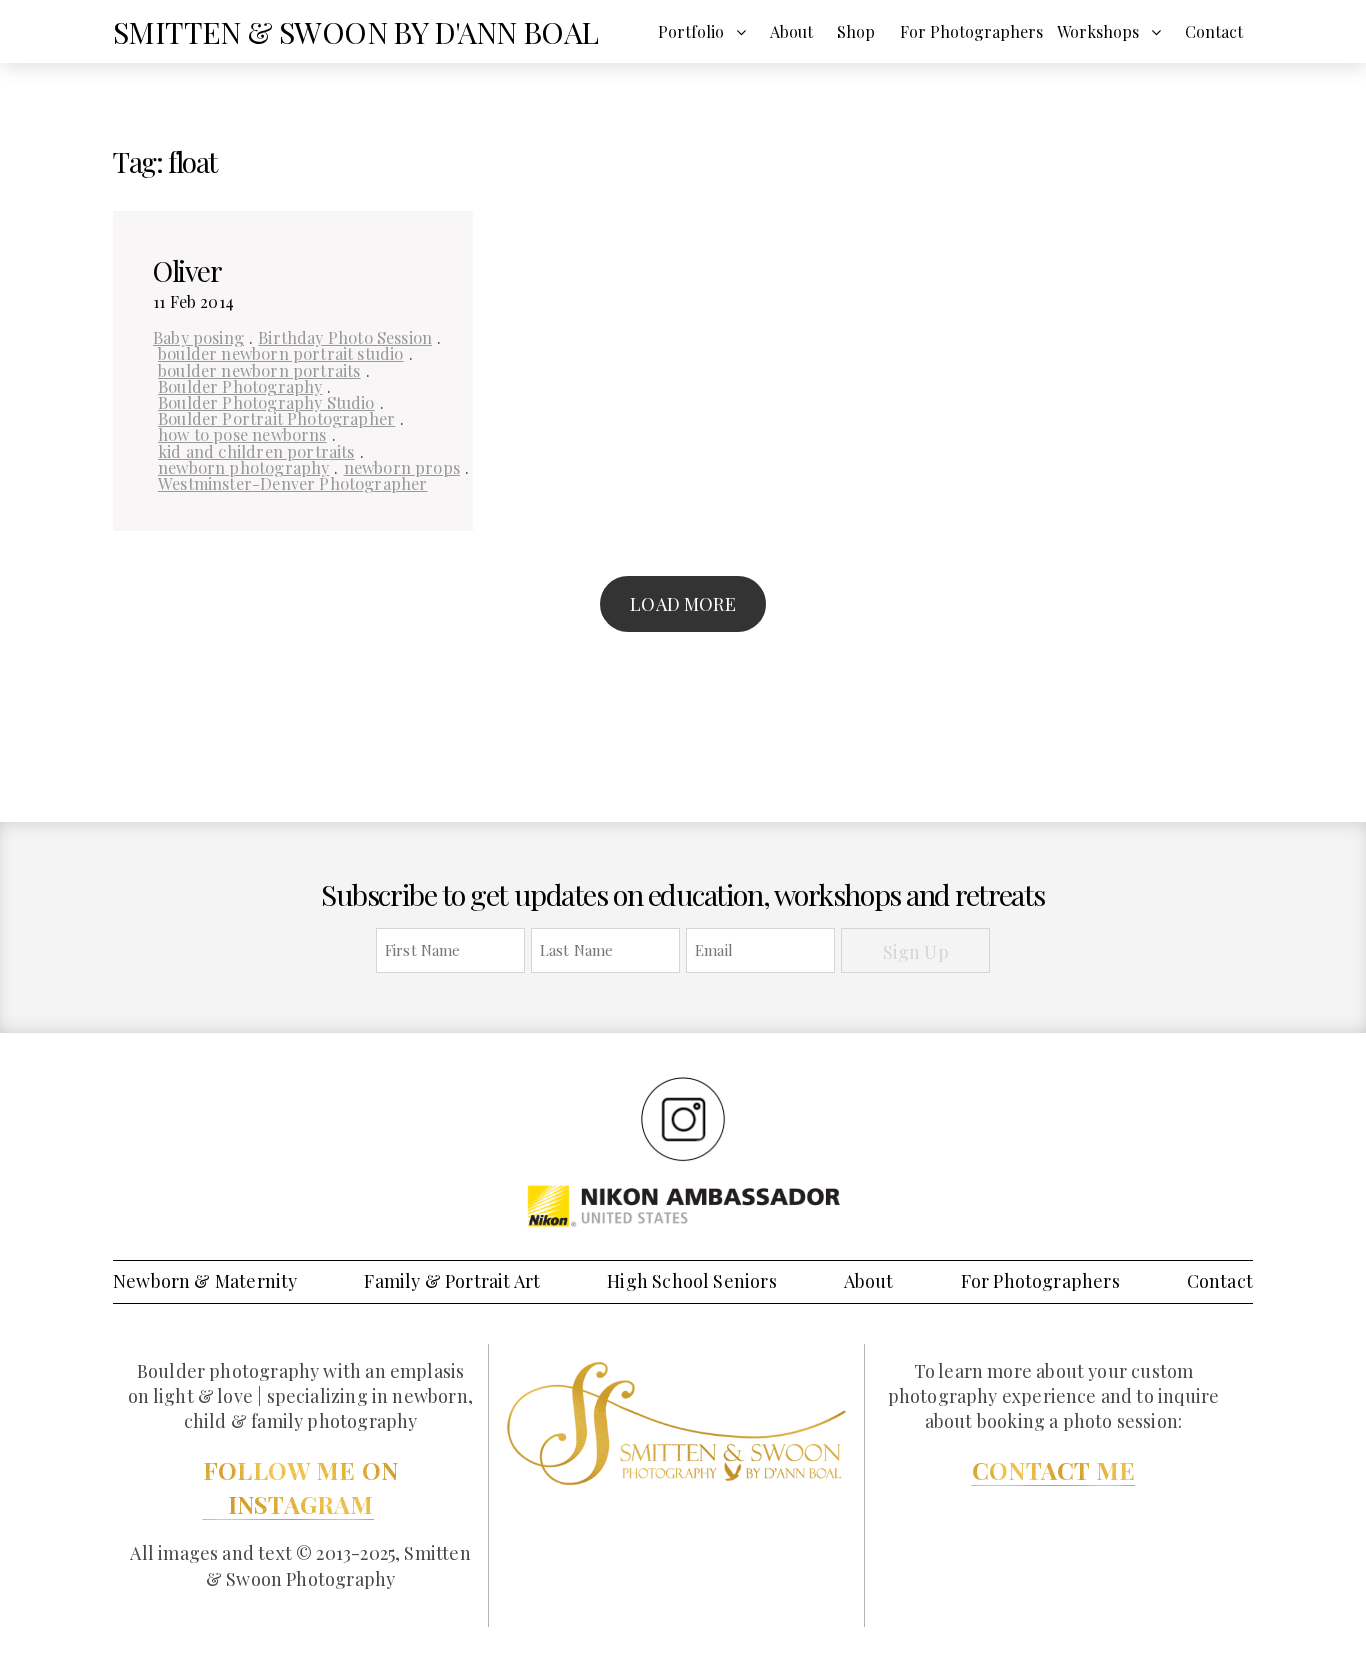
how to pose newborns (242, 434)
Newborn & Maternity (205, 1281)
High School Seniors (691, 1281)
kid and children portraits (256, 451)
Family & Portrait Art (452, 1281)
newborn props (402, 467)
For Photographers (971, 31)
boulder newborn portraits (259, 370)
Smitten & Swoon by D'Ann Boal (356, 32)
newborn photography (243, 467)
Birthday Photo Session (345, 337)
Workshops (1098, 31)
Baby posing (198, 337)
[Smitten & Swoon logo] (676, 1422)
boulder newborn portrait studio (281, 353)
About (791, 31)
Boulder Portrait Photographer (276, 418)
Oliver (187, 270)
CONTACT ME (1053, 1470)
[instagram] (683, 1118)
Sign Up (916, 952)
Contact (1214, 31)
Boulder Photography (240, 386)
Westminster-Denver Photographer (293, 483)
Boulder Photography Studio (266, 402)
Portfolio (691, 31)
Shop (856, 31)
